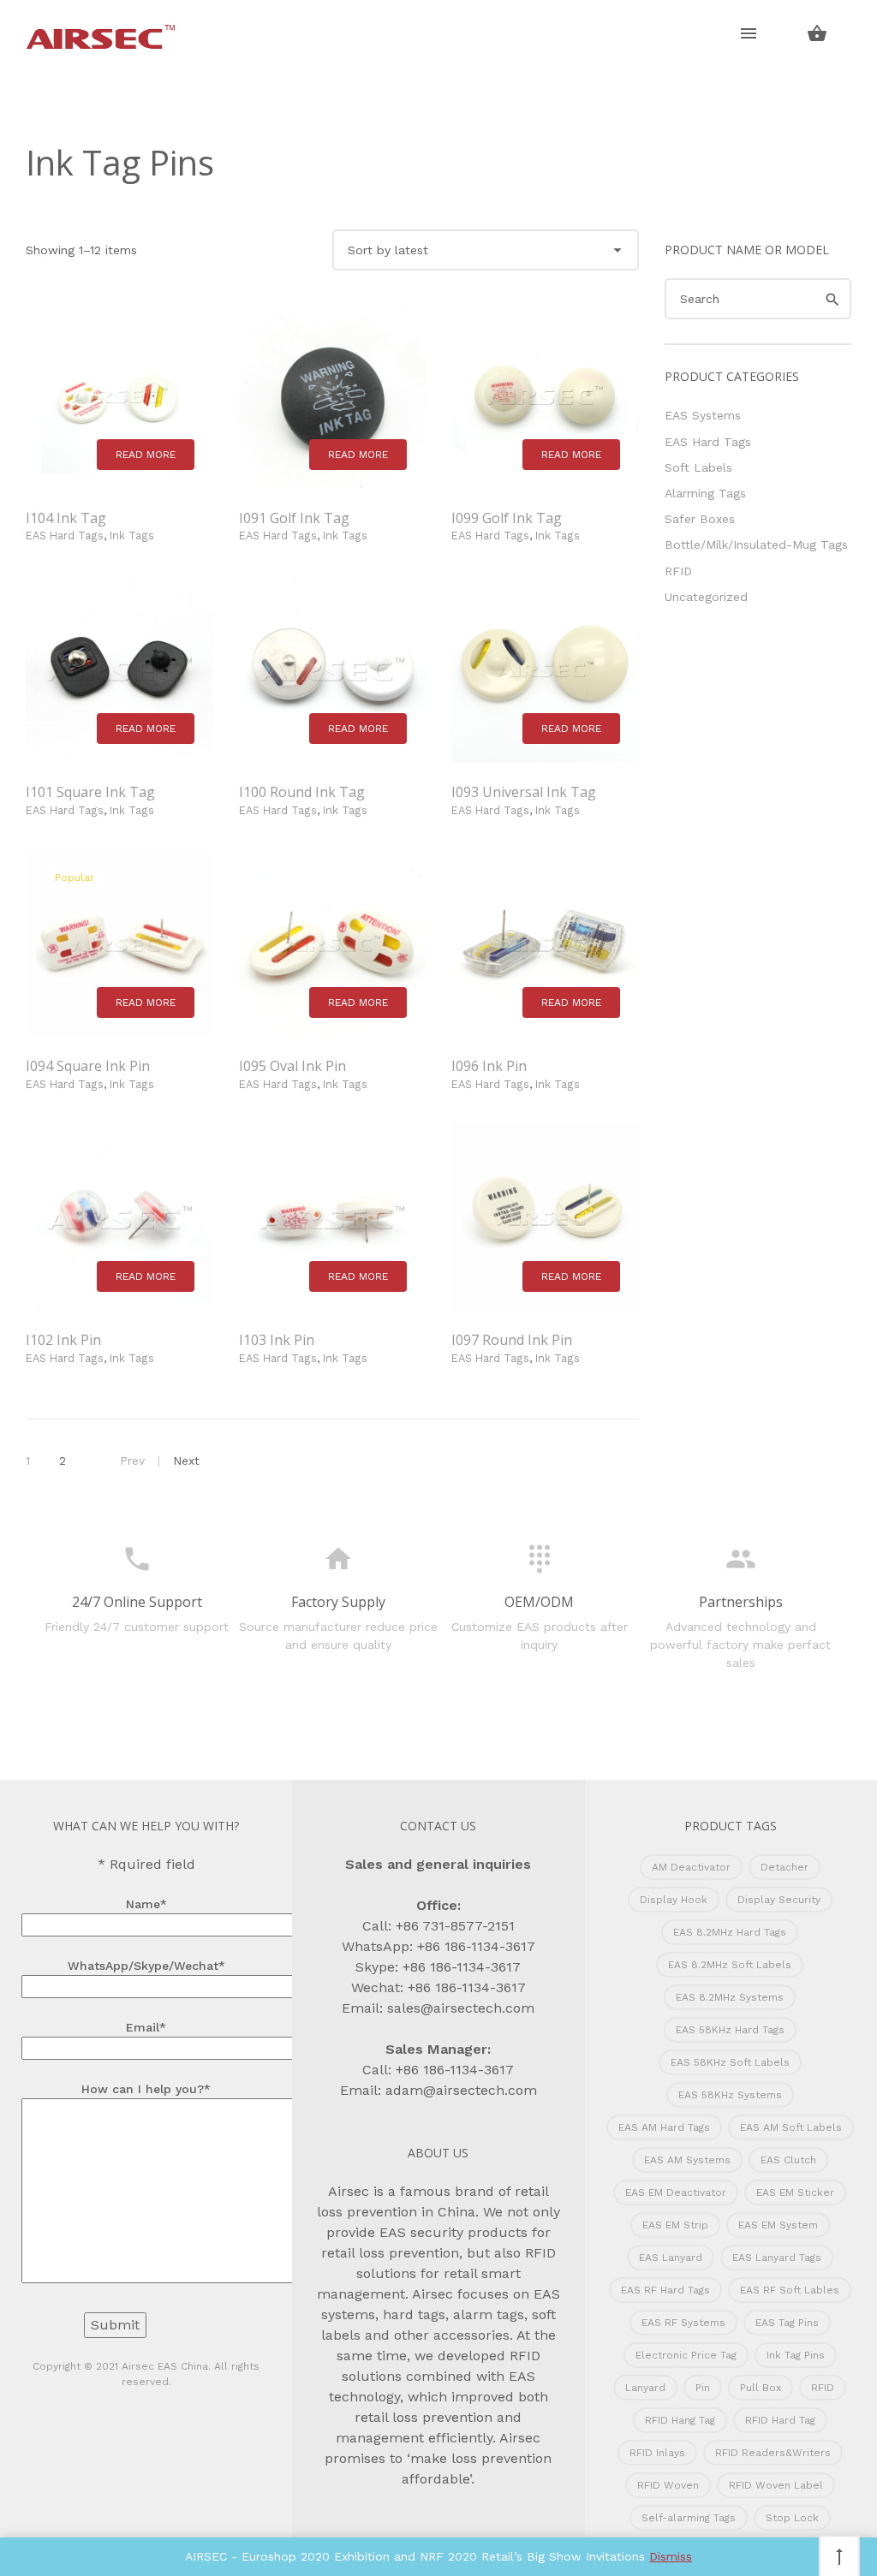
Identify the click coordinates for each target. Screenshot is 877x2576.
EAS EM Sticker (795, 2192)
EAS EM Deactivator (676, 2192)
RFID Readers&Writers (773, 2453)
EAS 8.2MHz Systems (730, 1997)
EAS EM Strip (675, 2225)
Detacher (785, 1867)
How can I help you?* (146, 2089)
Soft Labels (698, 467)
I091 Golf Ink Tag (294, 518)
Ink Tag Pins (796, 2355)
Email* (146, 2027)
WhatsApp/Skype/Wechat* (146, 1966)
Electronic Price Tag (686, 2355)
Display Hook (674, 1900)
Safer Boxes (700, 519)
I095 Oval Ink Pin (292, 1066)
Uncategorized (706, 597)
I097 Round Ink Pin (512, 1340)
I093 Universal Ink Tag (524, 792)
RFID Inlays (657, 2453)
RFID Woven (668, 2485)
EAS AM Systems (687, 2160)
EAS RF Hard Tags (665, 2290)
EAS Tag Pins (787, 2323)
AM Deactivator (691, 1867)
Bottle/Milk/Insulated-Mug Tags (756, 544)
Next (186, 1461)
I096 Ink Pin (489, 1066)
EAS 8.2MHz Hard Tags (730, 1932)
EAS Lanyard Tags (777, 2258)
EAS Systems (703, 415)
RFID (678, 571)
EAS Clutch (788, 2160)
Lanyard (645, 2388)
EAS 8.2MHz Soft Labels (730, 1965)
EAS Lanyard (671, 2258)
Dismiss (671, 2556)
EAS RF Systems (683, 2323)
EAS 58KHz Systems (730, 2095)
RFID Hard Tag (780, 2420)
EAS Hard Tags (65, 535)
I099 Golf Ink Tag (507, 518)
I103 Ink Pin (277, 1340)
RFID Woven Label (776, 2485)
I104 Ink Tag (66, 518)
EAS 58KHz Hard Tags (730, 2030)
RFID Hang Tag (680, 2420)
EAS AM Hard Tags (664, 2127)
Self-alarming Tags (689, 2518)
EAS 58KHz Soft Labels (730, 2062)
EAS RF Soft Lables (790, 2290)
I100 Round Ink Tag (302, 792)
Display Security (779, 1900)
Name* (146, 1904)
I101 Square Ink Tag (90, 792)
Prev (132, 1461)
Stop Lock (792, 2518)
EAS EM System (778, 2225)
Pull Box (761, 2388)
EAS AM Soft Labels (791, 2127)
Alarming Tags (705, 493)
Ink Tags (132, 535)
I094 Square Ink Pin (88, 1066)
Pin (703, 2388)
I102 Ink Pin (63, 1340)
